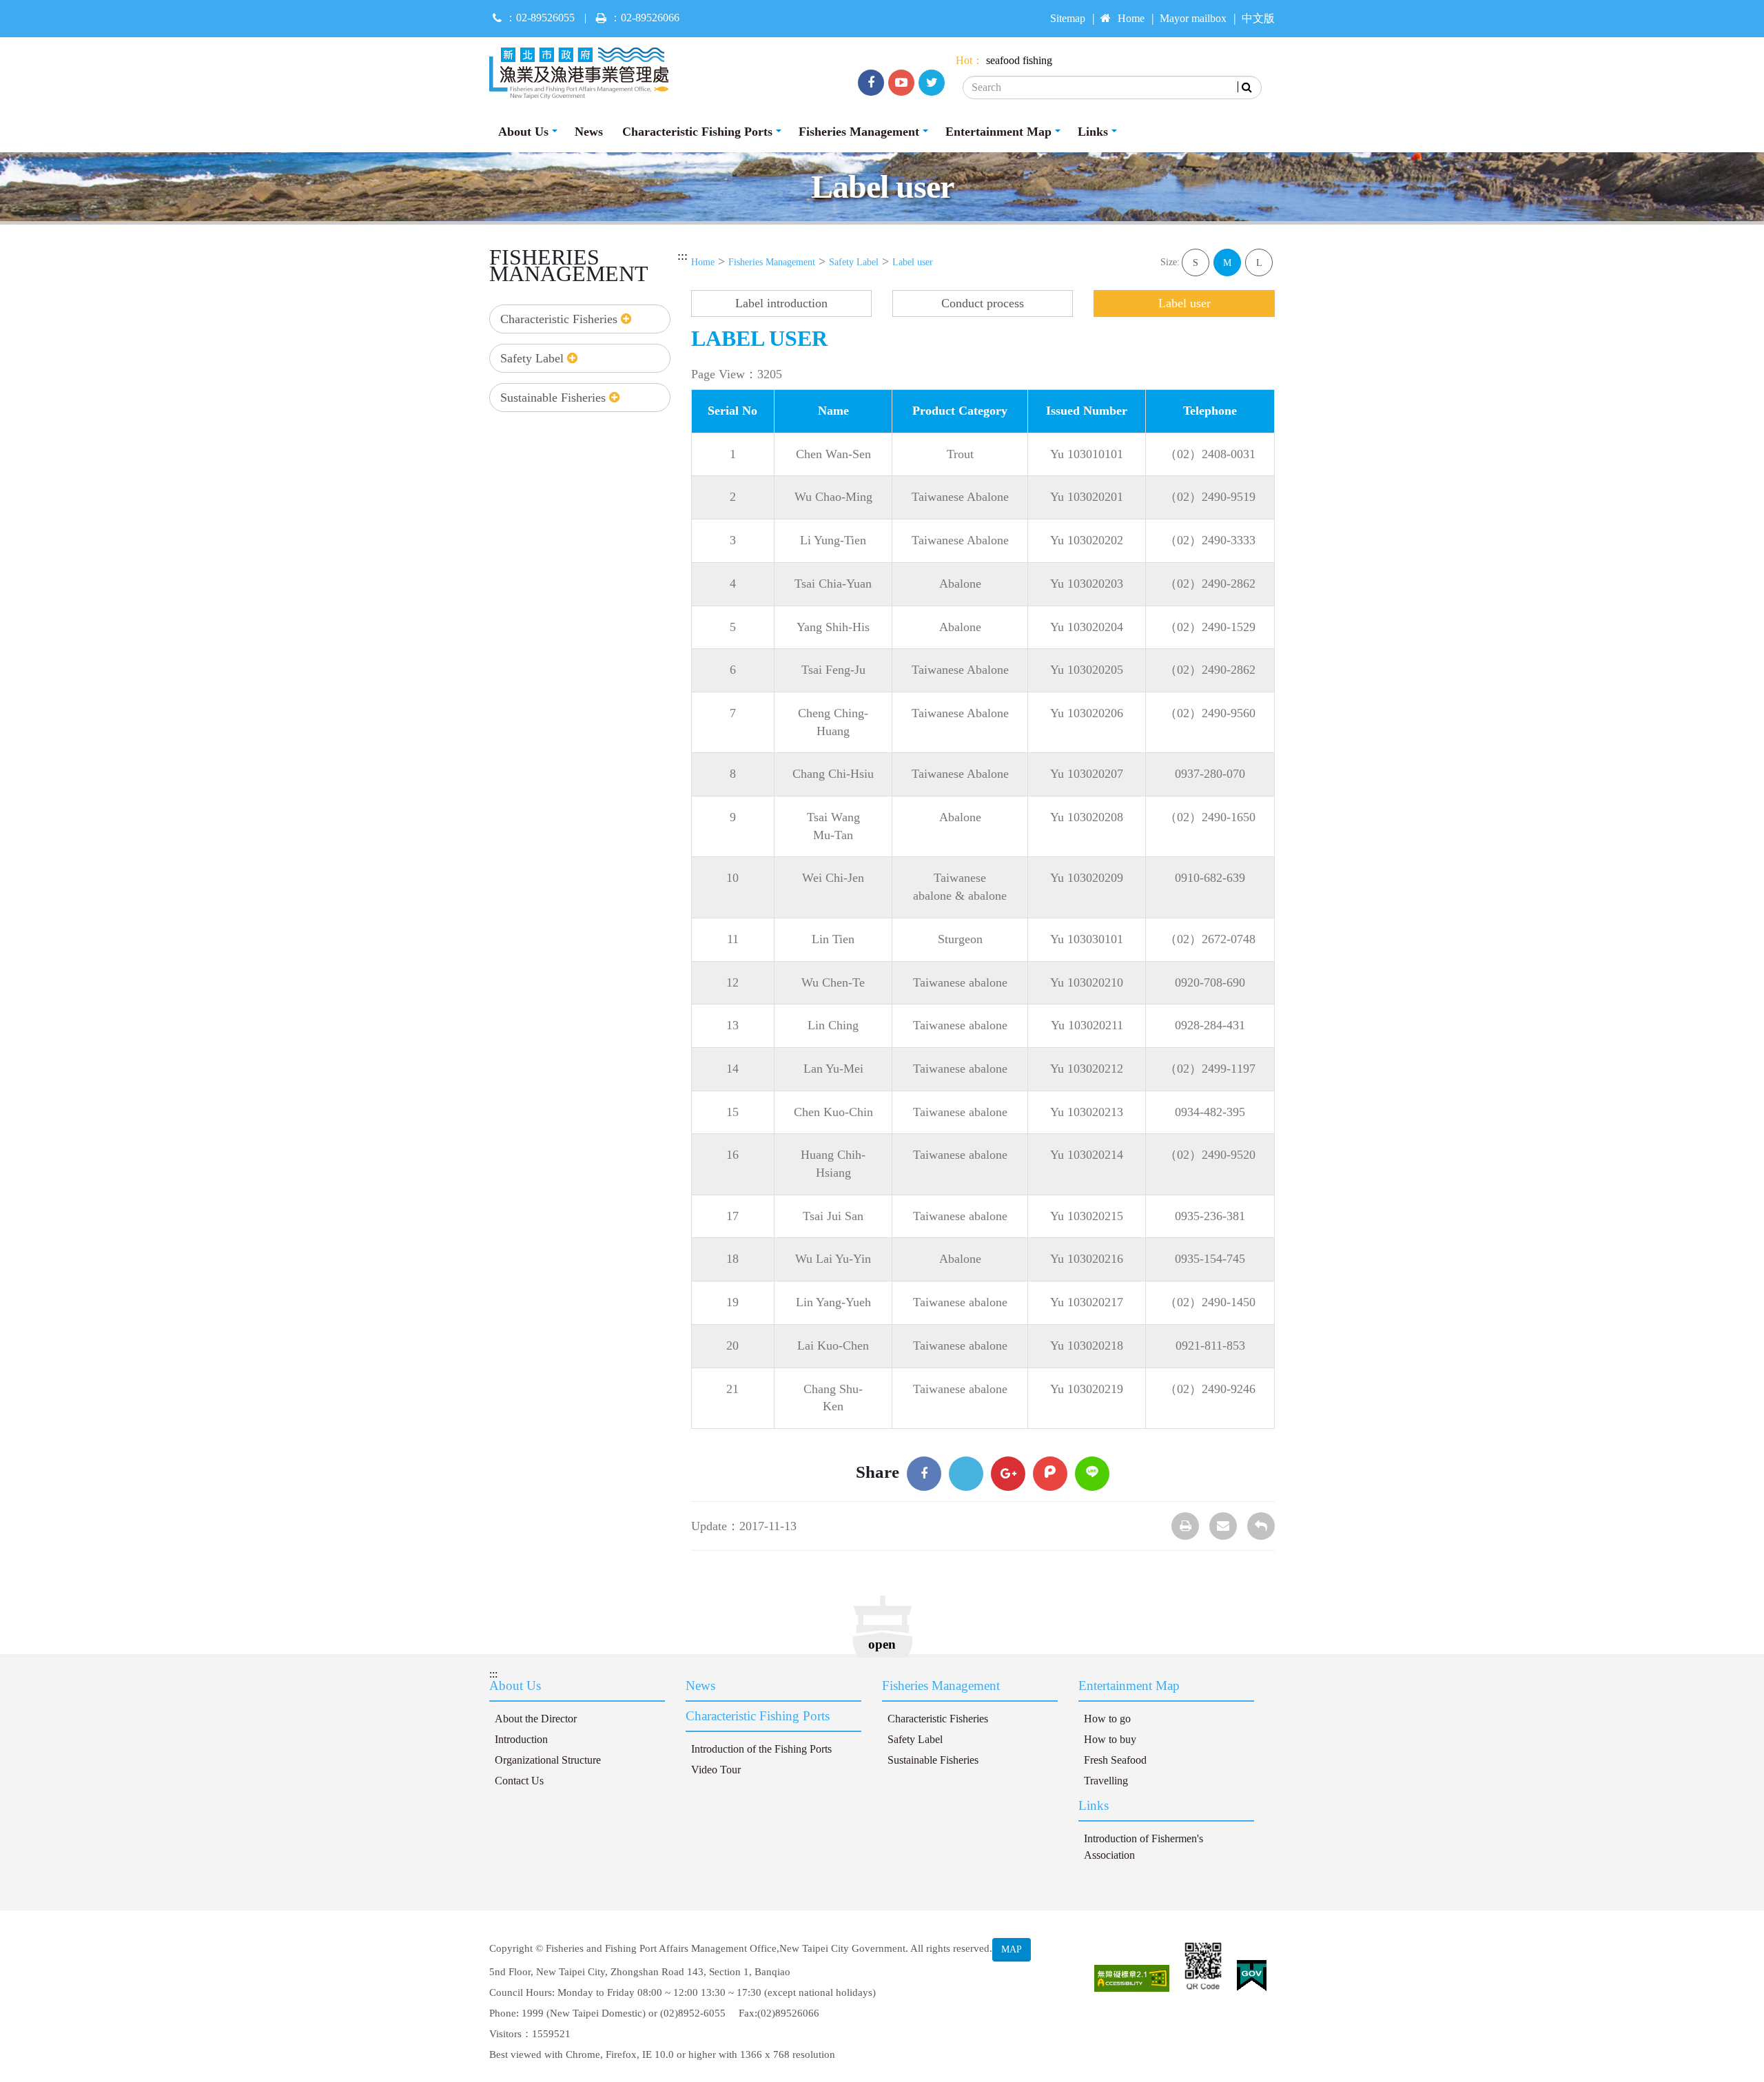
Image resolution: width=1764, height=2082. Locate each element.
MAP (1012, 1949)
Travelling (1106, 1781)
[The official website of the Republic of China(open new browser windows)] (1252, 1976)
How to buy (1110, 1740)
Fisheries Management (859, 132)
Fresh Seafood (1115, 1760)
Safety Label (534, 358)
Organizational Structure (548, 1760)
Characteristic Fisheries (561, 319)
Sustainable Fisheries (555, 398)
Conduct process (983, 303)
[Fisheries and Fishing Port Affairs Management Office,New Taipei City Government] (584, 73)
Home (1131, 19)
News (589, 132)
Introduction (521, 1740)
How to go (1107, 1719)
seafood (1003, 61)
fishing (1037, 61)
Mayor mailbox (1193, 19)
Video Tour (716, 1770)
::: (683, 256)
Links (1093, 132)
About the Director (536, 1719)
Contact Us (519, 1781)
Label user (913, 262)
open (882, 1644)
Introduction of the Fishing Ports (761, 1749)
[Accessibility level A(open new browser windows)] (1132, 1978)
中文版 (1258, 19)
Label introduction (781, 303)
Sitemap (1068, 19)
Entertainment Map (998, 132)
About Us (523, 132)
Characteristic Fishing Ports (697, 132)
